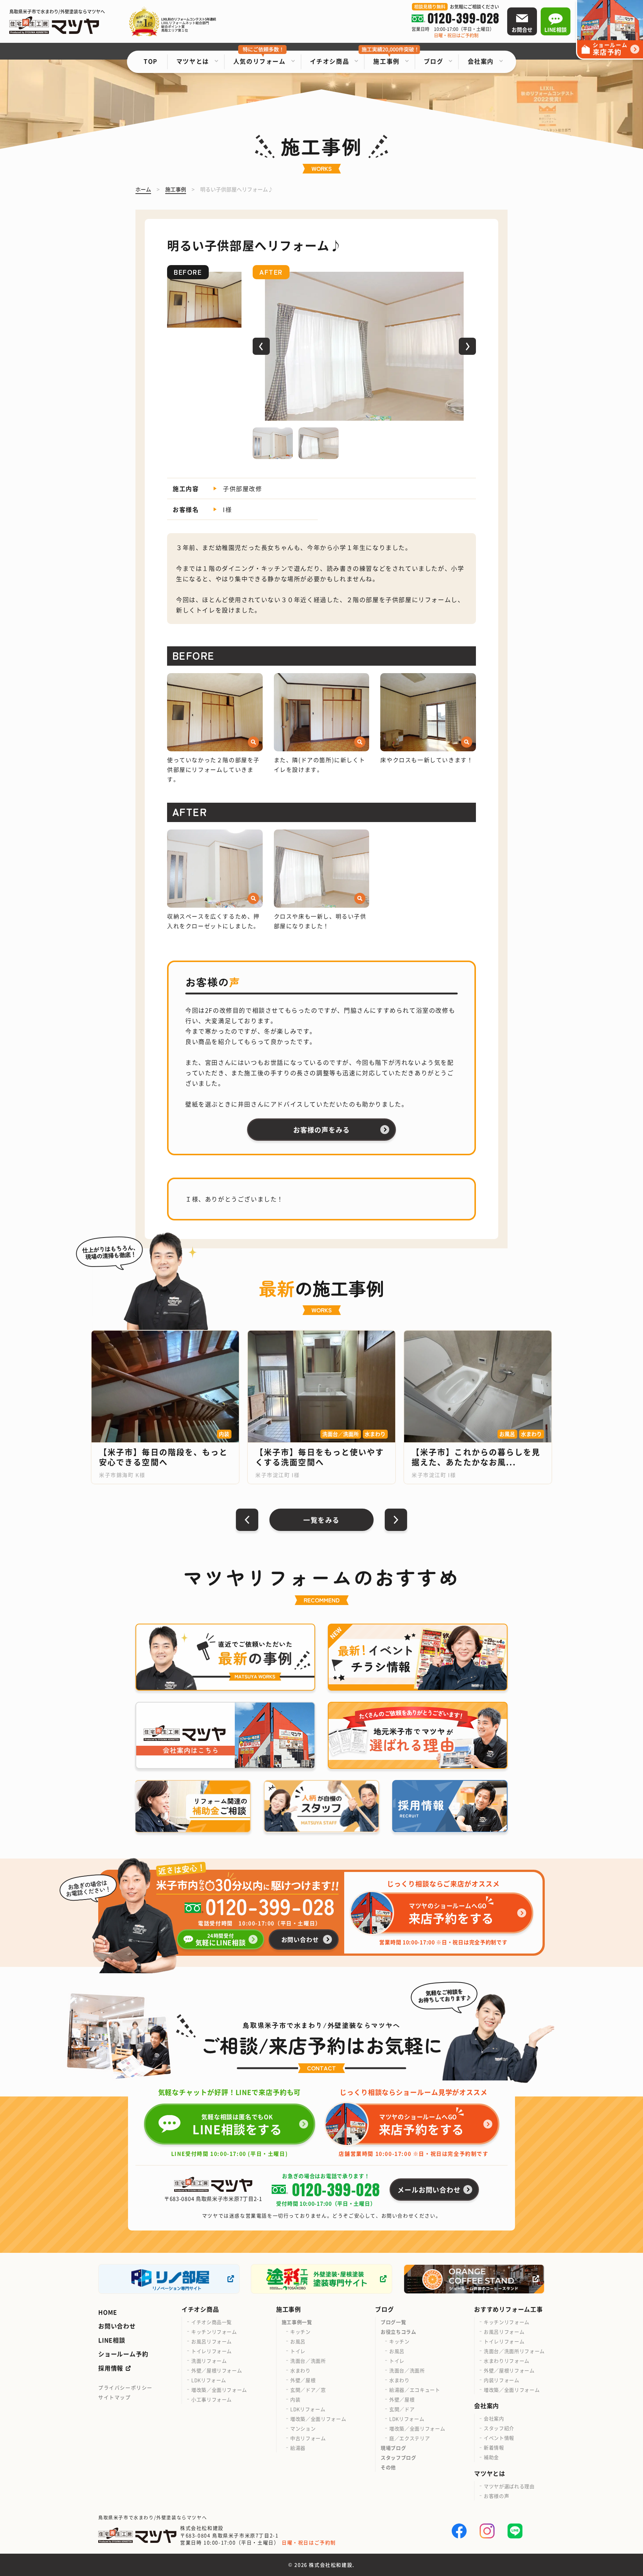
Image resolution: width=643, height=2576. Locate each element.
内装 (295, 2399)
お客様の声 (496, 2496)
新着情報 (494, 2447)
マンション (303, 2428)
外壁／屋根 (303, 2380)
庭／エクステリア (410, 2438)
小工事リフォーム (212, 2399)
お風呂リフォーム (212, 2341)
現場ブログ (393, 2448)
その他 (388, 2467)
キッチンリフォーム (214, 2332)
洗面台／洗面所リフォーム (514, 2351)
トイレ (298, 2351)
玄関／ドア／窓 (308, 2390)
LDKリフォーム (209, 2380)
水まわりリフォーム (507, 2361)
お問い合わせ (117, 2326)
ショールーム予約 (123, 2354)
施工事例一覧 (297, 2322)
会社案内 (494, 2418)
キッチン (300, 2332)
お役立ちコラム (399, 2332)
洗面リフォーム (209, 2361)
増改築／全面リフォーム (219, 2390)
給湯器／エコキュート (415, 2390)
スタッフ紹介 (499, 2428)
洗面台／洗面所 (308, 2361)
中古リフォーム (308, 2438)
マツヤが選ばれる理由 (509, 2486)
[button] (261, 346)
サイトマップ (115, 2397)
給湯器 (298, 2448)
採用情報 (111, 2368)
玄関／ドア (402, 2409)
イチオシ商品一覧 (212, 2322)
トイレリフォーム (212, 2351)
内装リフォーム (502, 2380)
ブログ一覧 (393, 2322)
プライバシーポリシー (125, 2387)
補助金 (491, 2457)
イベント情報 (499, 2438)
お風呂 (298, 2341)
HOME (108, 2312)
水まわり (300, 2370)
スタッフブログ (399, 2457)
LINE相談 (112, 2340)
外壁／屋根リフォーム (217, 2370)
